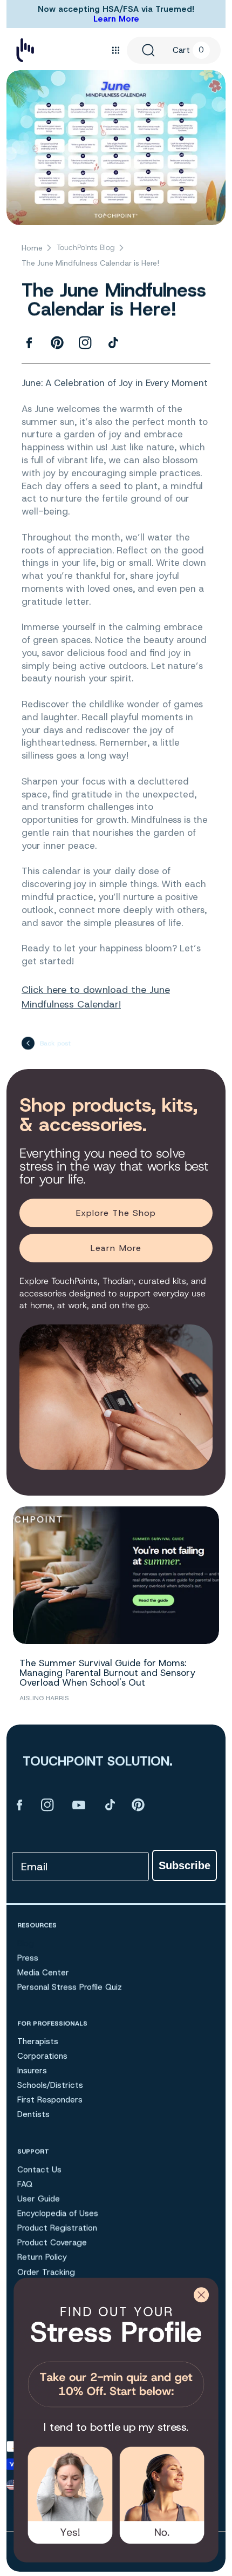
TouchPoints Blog (86, 247)
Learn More (116, 19)
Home (32, 248)
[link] (116, 2354)
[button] (115, 50)
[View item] (19, 1804)
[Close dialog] (201, 2295)
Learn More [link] (116, 1248)
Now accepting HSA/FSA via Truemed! (116, 9)
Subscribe (185, 1865)
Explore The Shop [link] (116, 1213)
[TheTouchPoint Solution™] (25, 50)
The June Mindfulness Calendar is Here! (90, 263)
